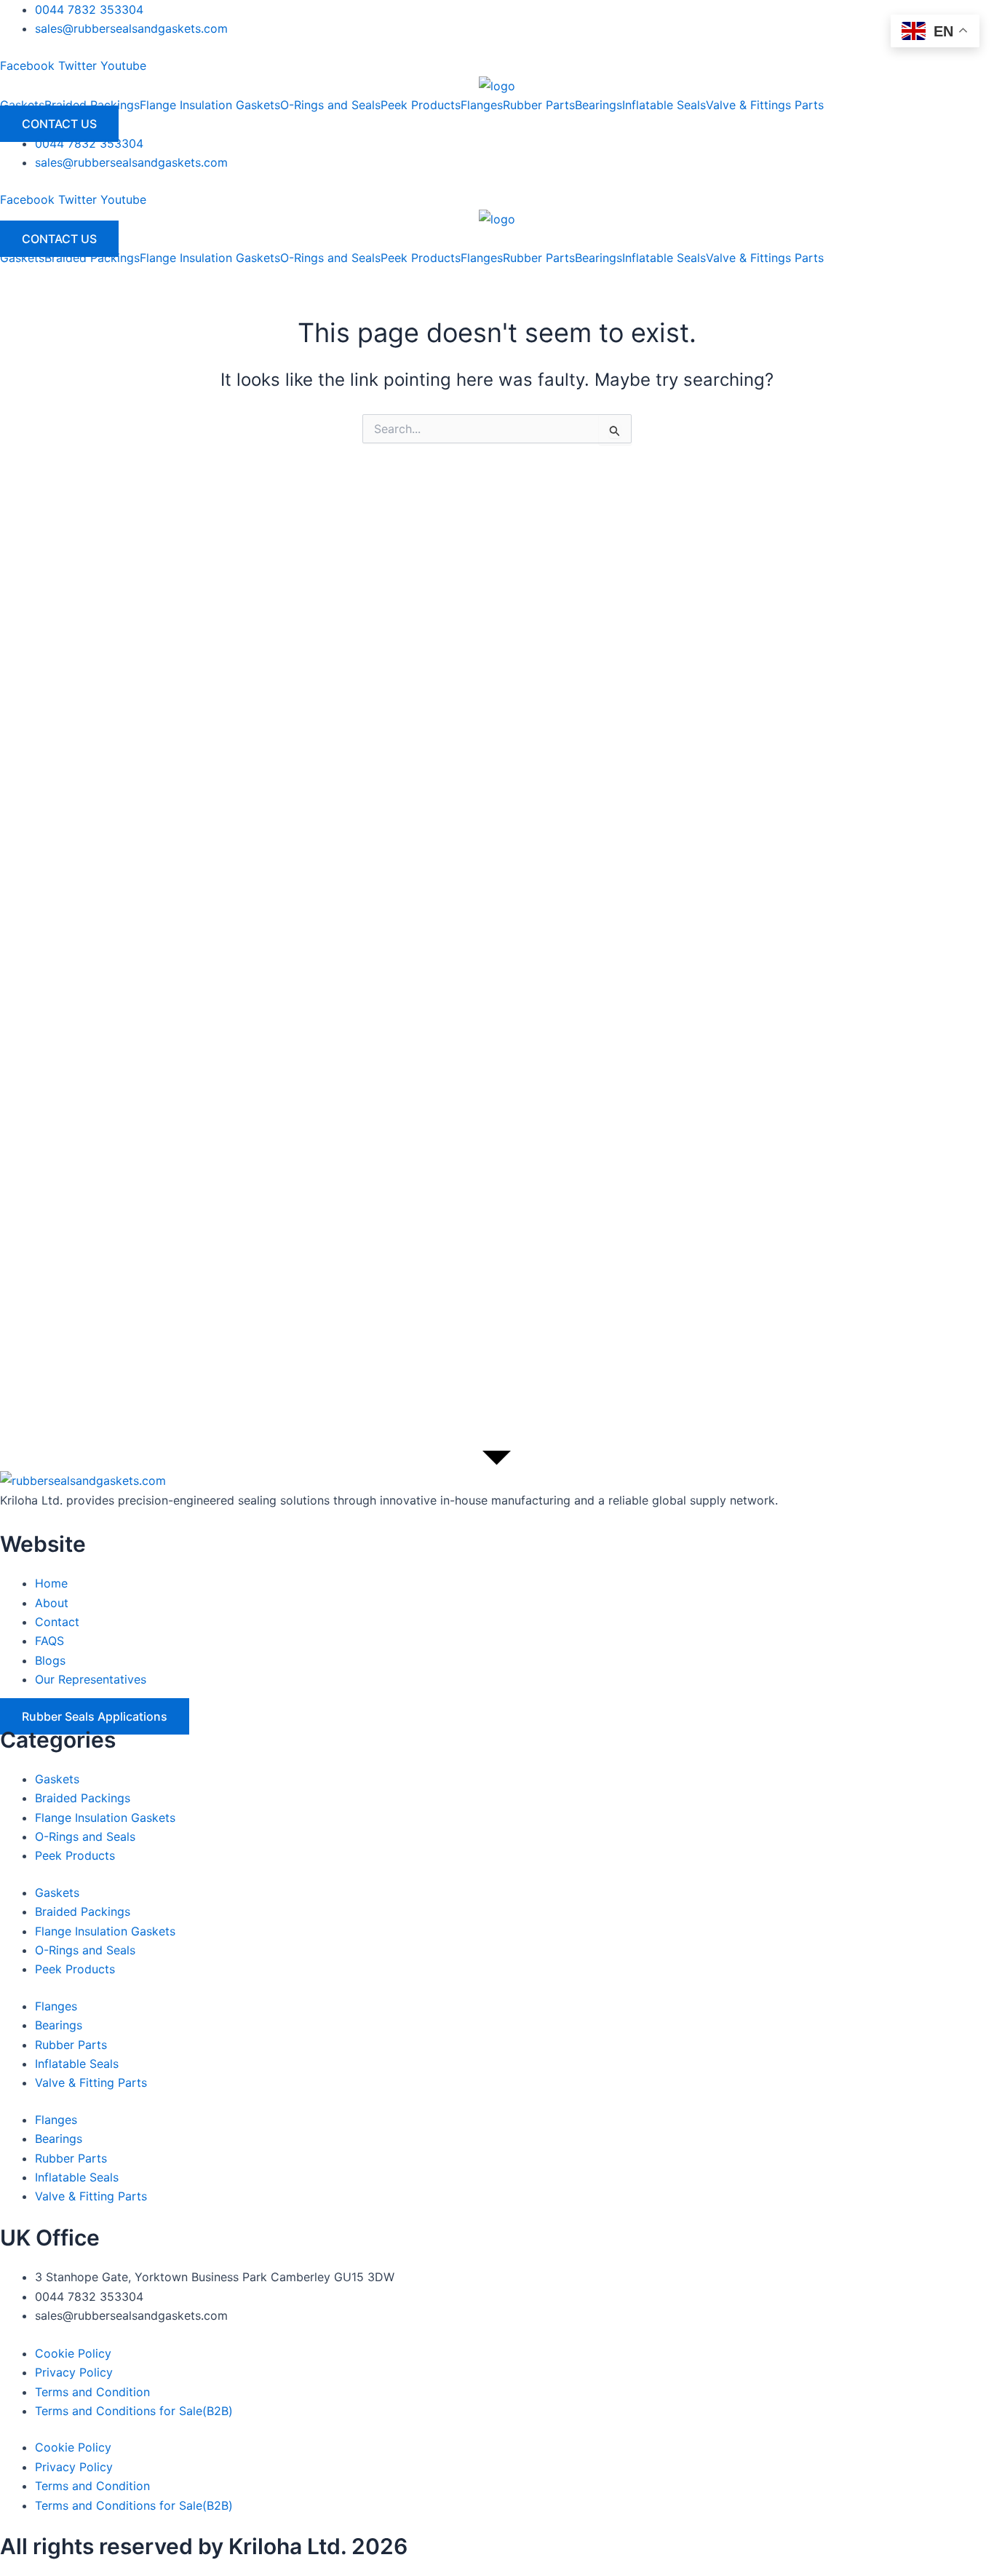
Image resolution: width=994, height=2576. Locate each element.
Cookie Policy (73, 2353)
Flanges (56, 2006)
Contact (57, 1622)
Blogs (50, 1660)
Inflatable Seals (77, 2064)
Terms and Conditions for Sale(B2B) (134, 2411)
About (52, 1603)
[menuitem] (22, 105)
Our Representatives (91, 1679)
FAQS (49, 1641)
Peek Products (75, 1855)
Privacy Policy (74, 2372)
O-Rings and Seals (85, 1836)
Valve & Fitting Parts (91, 2082)
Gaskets (57, 1779)
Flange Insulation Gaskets (105, 1818)
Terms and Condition (92, 2392)
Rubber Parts (71, 2045)
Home (51, 1583)
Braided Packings (83, 1798)
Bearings (59, 2025)
